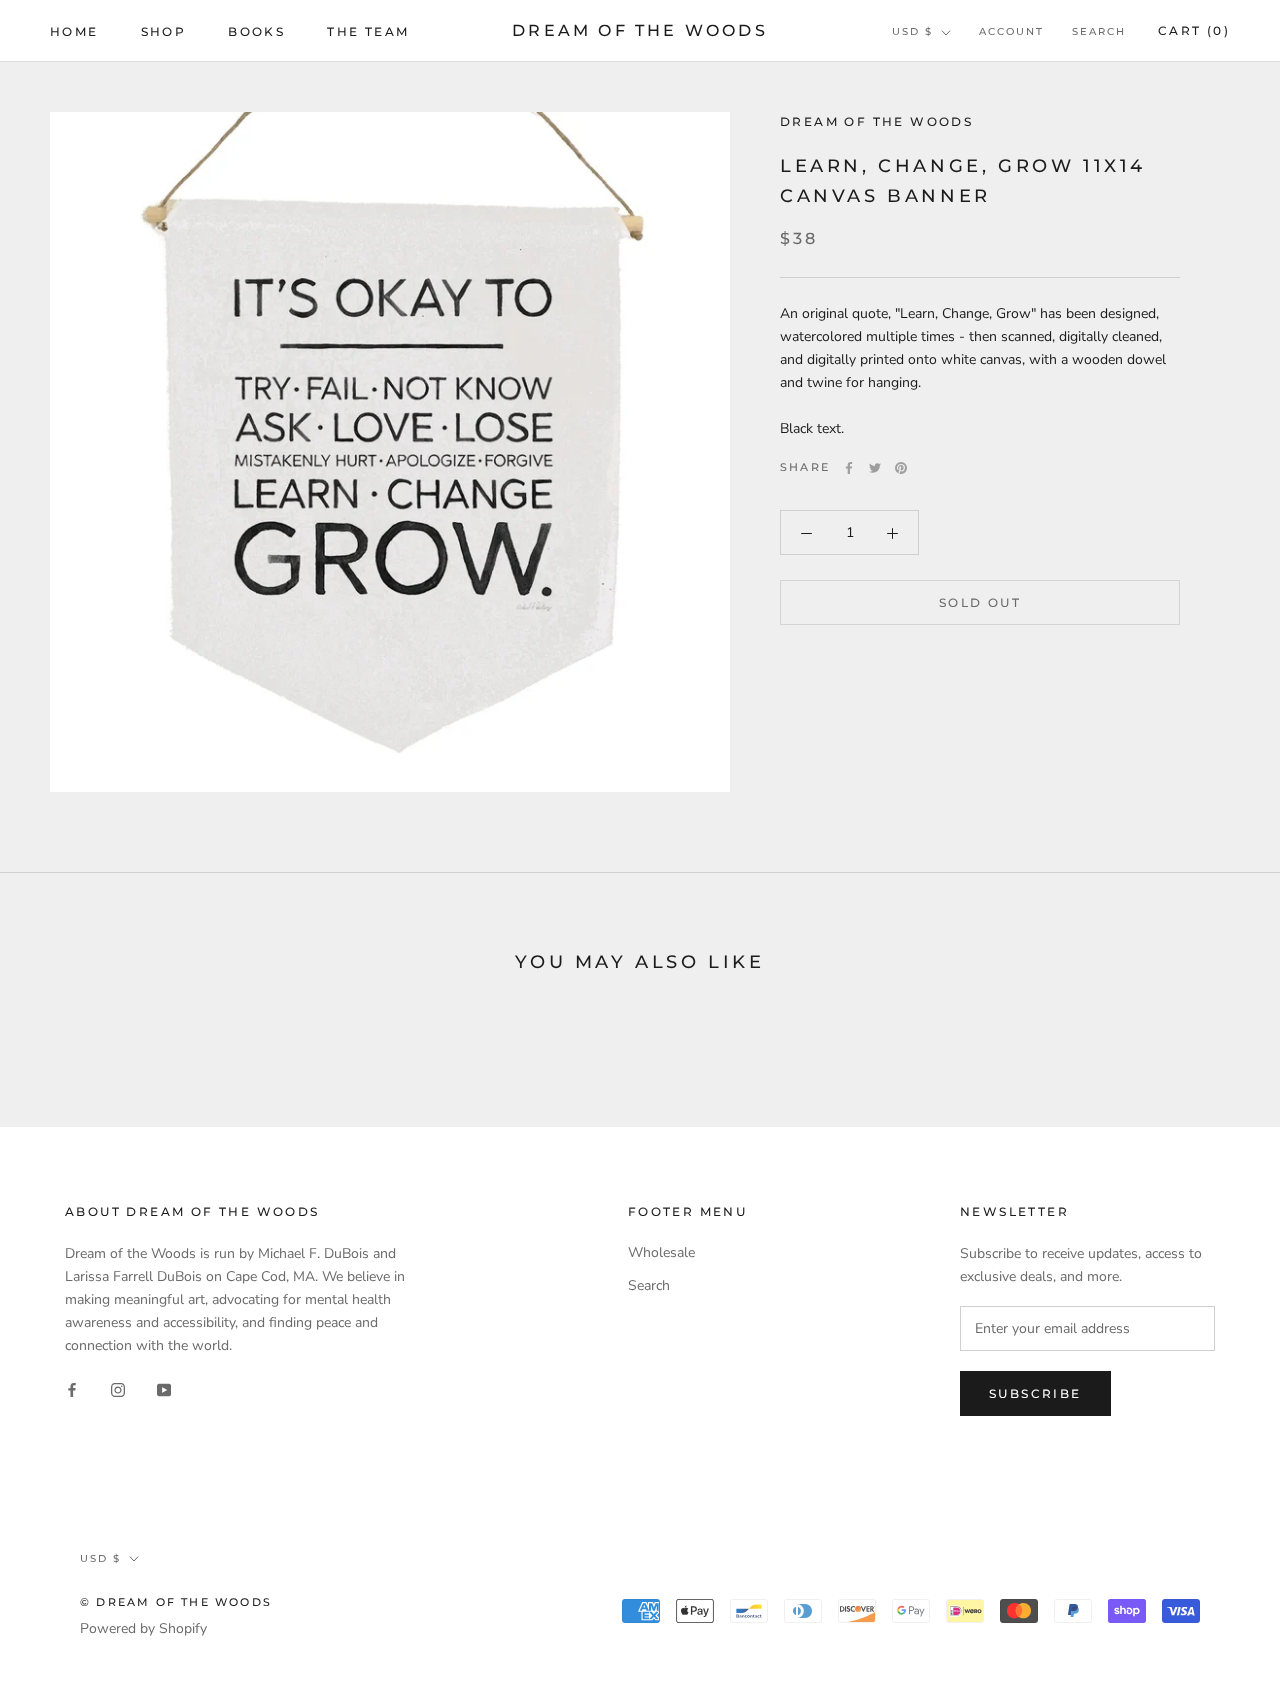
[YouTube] (164, 1389)
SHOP (164, 31)
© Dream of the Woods (176, 1602)
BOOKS (256, 31)
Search (1099, 31)
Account (1011, 31)
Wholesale (661, 1252)
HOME (74, 31)
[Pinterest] (901, 468)
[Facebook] (849, 468)
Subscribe (1035, 1393)
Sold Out (980, 603)
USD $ (912, 31)
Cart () (1194, 30)
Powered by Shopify (143, 1628)
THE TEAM (368, 31)
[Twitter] (875, 468)
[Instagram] (118, 1389)
